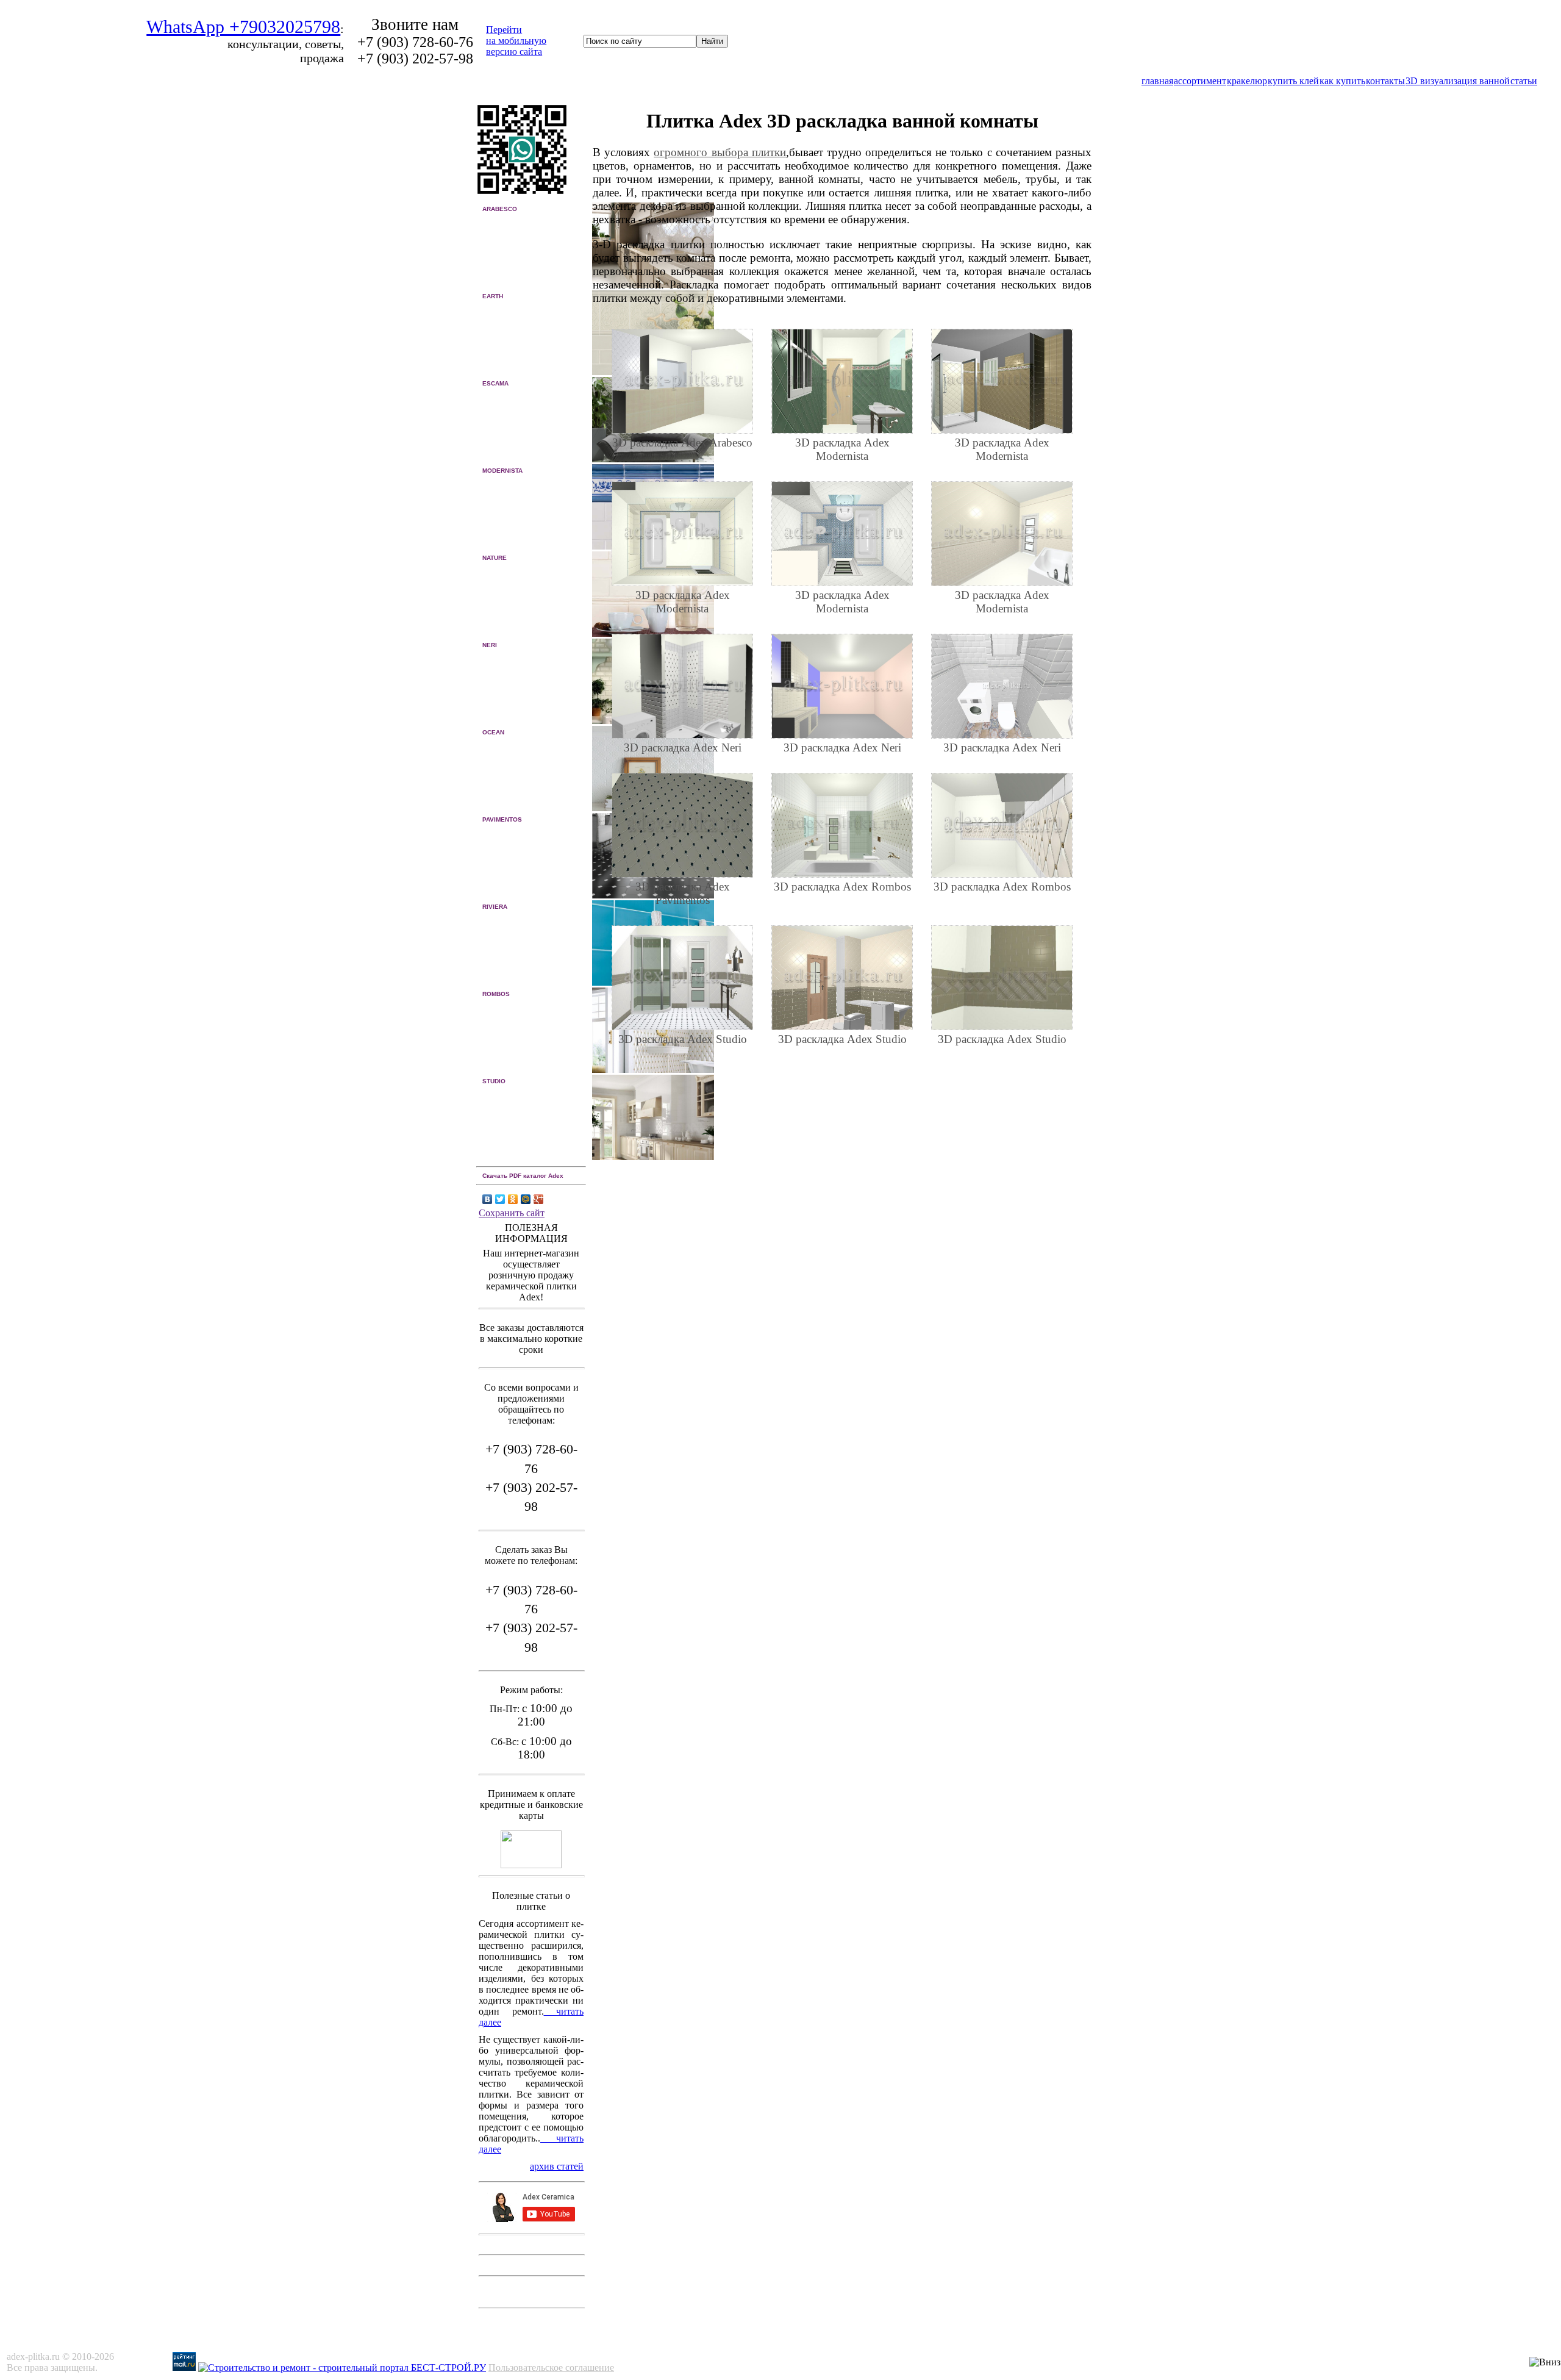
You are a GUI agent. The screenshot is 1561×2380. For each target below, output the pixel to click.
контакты (1385, 81)
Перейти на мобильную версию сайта (516, 41)
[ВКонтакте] (488, 1199)
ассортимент (1200, 81)
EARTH (493, 296)
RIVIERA (495, 907)
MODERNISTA (502, 471)
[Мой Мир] (526, 1199)
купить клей (1293, 81)
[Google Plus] (539, 1199)
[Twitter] (500, 1199)
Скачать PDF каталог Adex (523, 1176)
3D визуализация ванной (1458, 81)
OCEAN (493, 732)
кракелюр (1247, 81)
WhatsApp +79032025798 (243, 27)
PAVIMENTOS (502, 819)
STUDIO (494, 1081)
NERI (490, 645)
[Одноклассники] (513, 1199)
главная (1157, 81)
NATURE (495, 558)
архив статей (557, 2166)
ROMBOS (496, 994)
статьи (1524, 81)
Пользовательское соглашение (551, 2367)
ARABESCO (500, 209)
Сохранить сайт (512, 1213)
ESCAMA (495, 383)
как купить (1342, 81)
